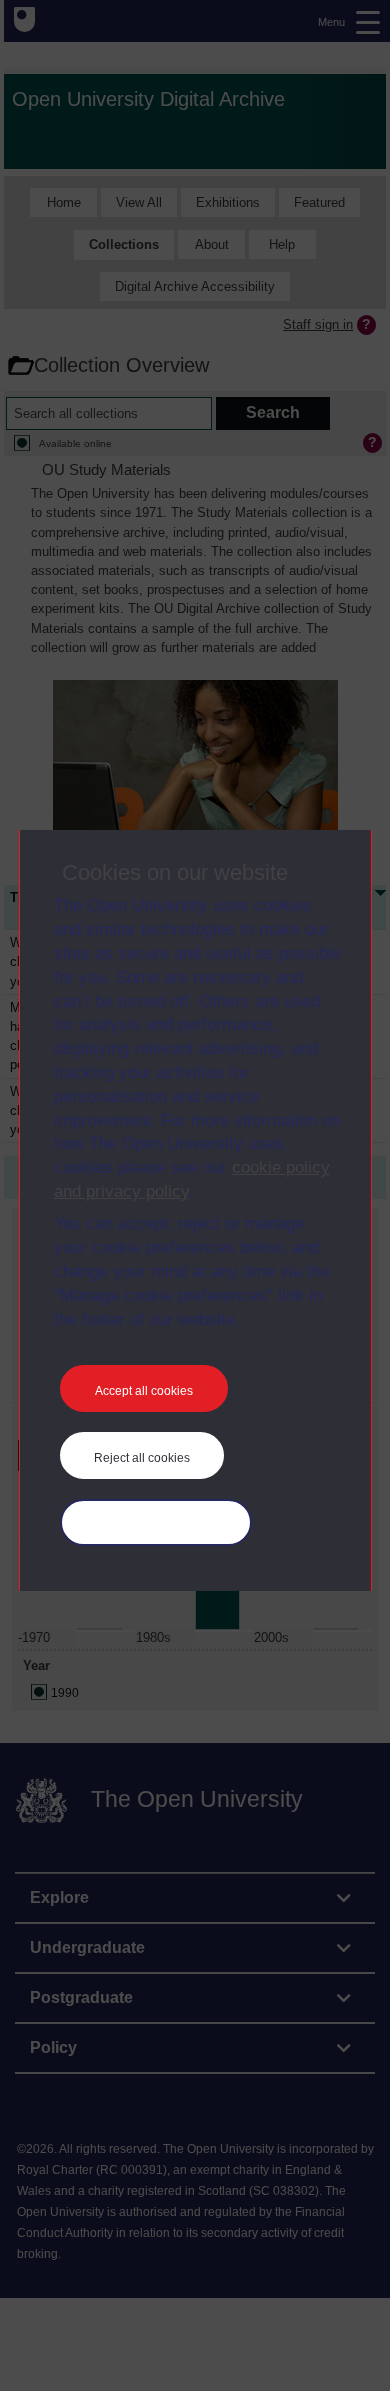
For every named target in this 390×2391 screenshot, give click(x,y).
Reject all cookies (142, 1458)
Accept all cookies (144, 1391)
